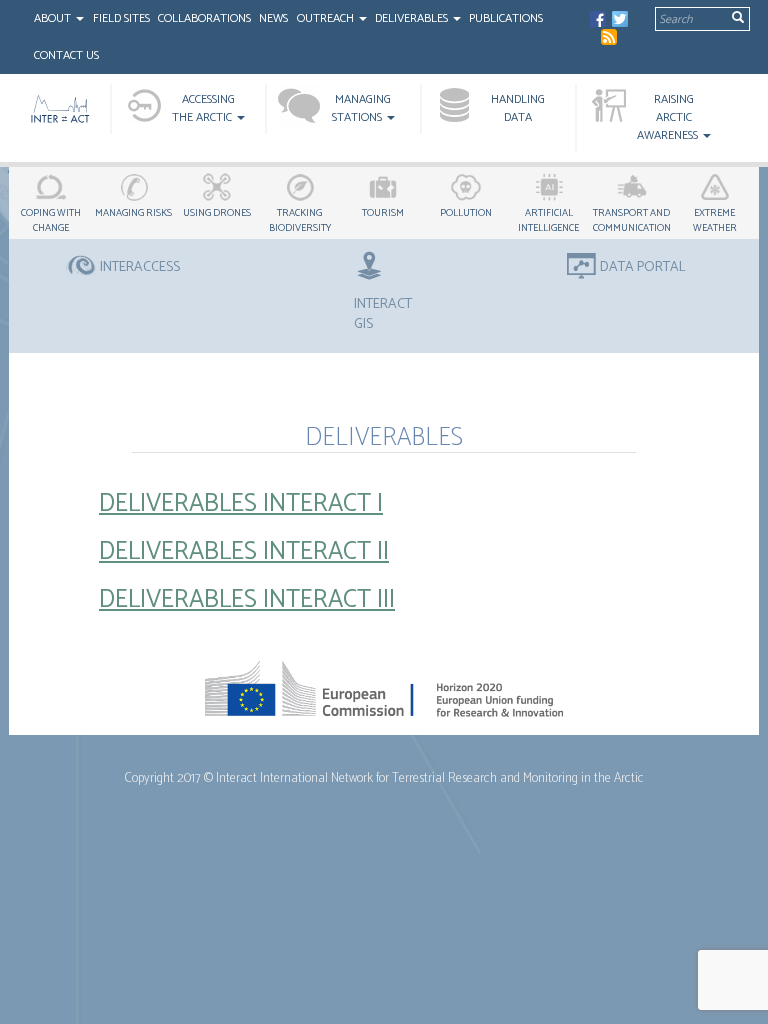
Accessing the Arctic (203, 108)
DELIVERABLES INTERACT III (247, 600)
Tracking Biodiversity (300, 220)
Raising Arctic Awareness (669, 117)
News (273, 18)
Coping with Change (51, 220)
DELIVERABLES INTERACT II (244, 552)
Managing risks (133, 213)
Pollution (466, 213)
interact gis (383, 314)
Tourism (383, 213)
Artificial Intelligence (548, 220)
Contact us (66, 55)
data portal (643, 268)
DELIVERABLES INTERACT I (241, 504)
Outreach (327, 18)
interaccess (140, 268)
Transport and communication (632, 220)
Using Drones (217, 213)
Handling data (518, 108)
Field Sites (121, 18)
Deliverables (413, 18)
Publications (506, 18)
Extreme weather (715, 220)
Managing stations (362, 108)
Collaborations (204, 18)
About (54, 18)
